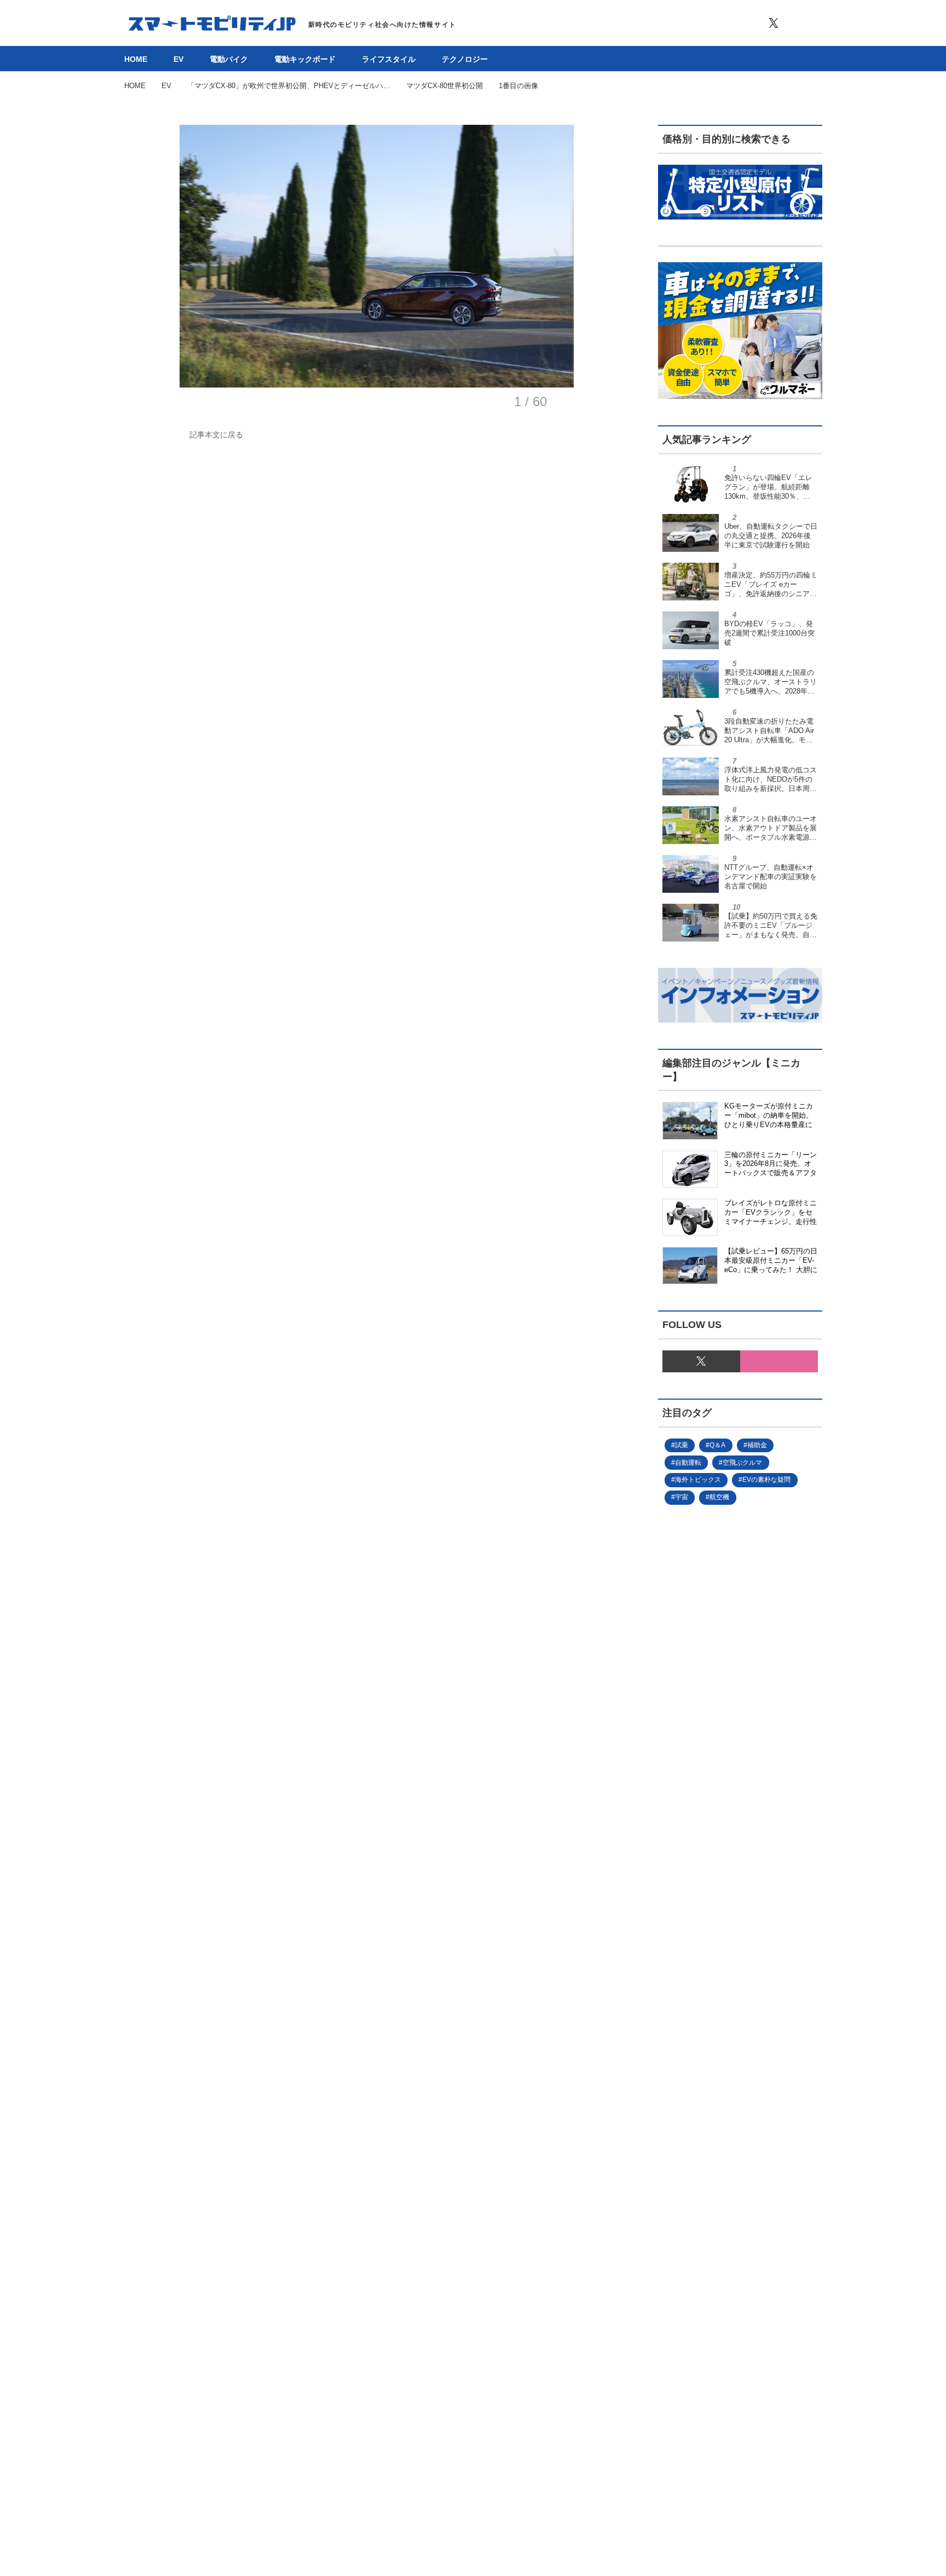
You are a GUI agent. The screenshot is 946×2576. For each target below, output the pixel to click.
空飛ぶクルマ (742, 1463)
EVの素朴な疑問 (766, 1480)
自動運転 (688, 1463)
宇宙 (682, 1497)
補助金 (757, 1445)
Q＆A (717, 1445)
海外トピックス (698, 1480)
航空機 (719, 1497)
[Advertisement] (722, 1882)
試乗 (682, 1445)
